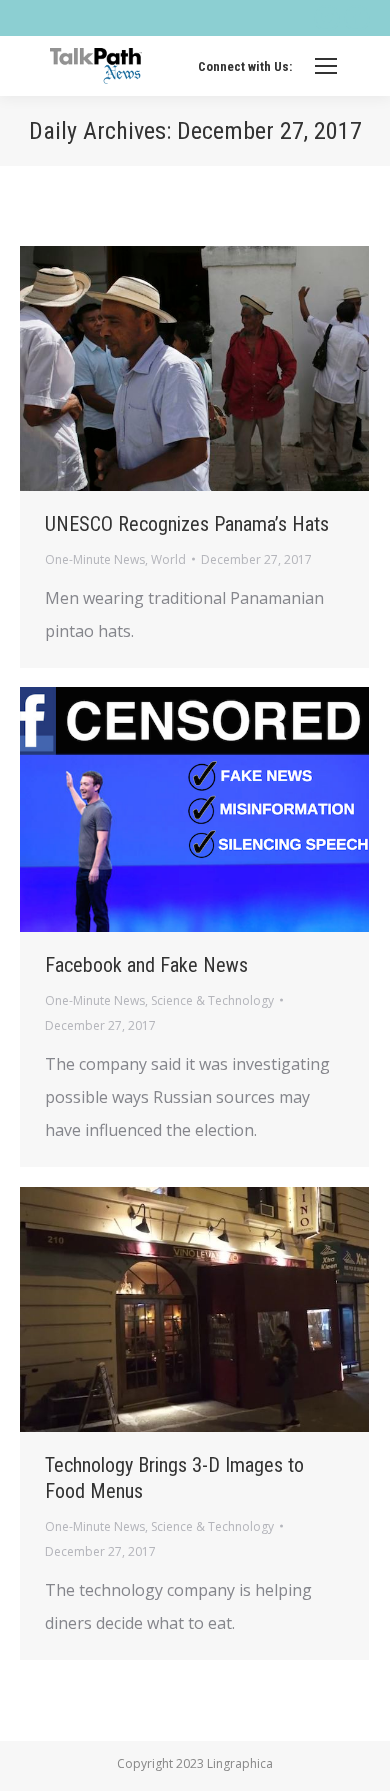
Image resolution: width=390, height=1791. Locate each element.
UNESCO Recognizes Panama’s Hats (187, 524)
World (168, 559)
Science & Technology (212, 1000)
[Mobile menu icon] (326, 66)
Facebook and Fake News (146, 965)
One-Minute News (95, 559)
